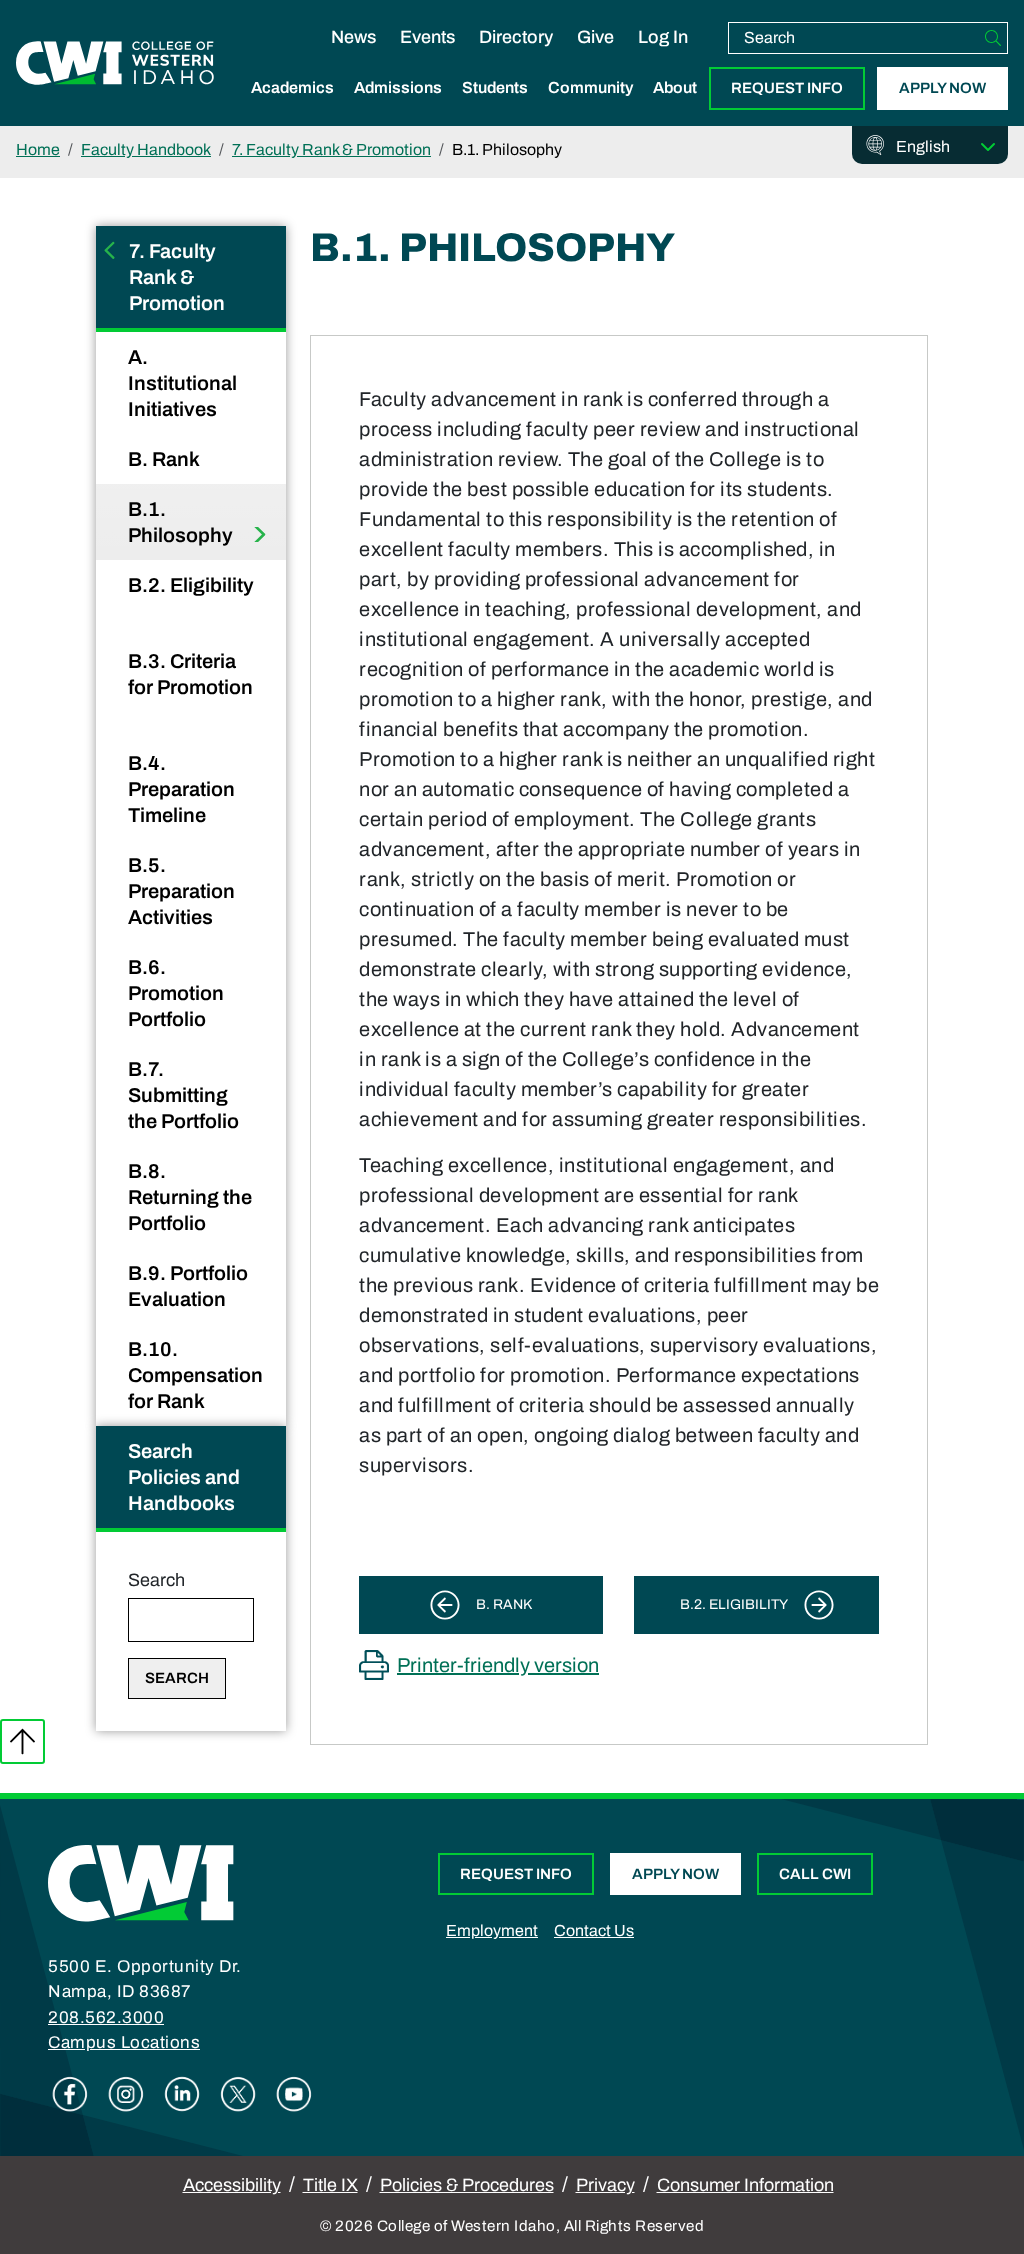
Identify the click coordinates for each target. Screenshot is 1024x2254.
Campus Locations (124, 2042)
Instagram (126, 2094)
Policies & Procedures (467, 2185)
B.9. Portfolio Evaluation (188, 1286)
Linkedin (182, 2094)
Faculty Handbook (146, 149)
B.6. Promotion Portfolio (176, 993)
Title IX (330, 2185)
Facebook (70, 2094)
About (675, 87)
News (353, 37)
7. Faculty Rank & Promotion (331, 149)
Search (156, 1580)
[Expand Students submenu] (495, 109)
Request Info (787, 88)
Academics (292, 87)
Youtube (294, 2094)
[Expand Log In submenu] (663, 58)
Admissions (398, 87)
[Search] (993, 38)
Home (38, 149)
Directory (516, 37)
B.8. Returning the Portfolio (190, 1197)
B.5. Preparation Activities (181, 891)
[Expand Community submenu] (591, 109)
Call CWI (815, 1874)
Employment (492, 1930)
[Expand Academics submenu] (293, 109)
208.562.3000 (106, 2017)
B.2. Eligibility (191, 585)
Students (495, 87)
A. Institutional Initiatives (182, 383)
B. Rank (165, 459)
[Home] (141, 1882)
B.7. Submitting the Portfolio (185, 1095)
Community (590, 87)
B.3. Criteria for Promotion (190, 674)
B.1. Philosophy (182, 522)
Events (427, 37)
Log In (663, 37)
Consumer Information (745, 2185)
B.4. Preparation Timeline (181, 789)
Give (595, 37)
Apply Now (942, 88)
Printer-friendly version (498, 1665)
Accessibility (232, 2185)
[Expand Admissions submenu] (398, 109)
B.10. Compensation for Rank (195, 1375)
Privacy (605, 2185)
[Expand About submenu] (675, 109)
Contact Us (594, 1930)
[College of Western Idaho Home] (115, 63)
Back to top (22, 1741)
